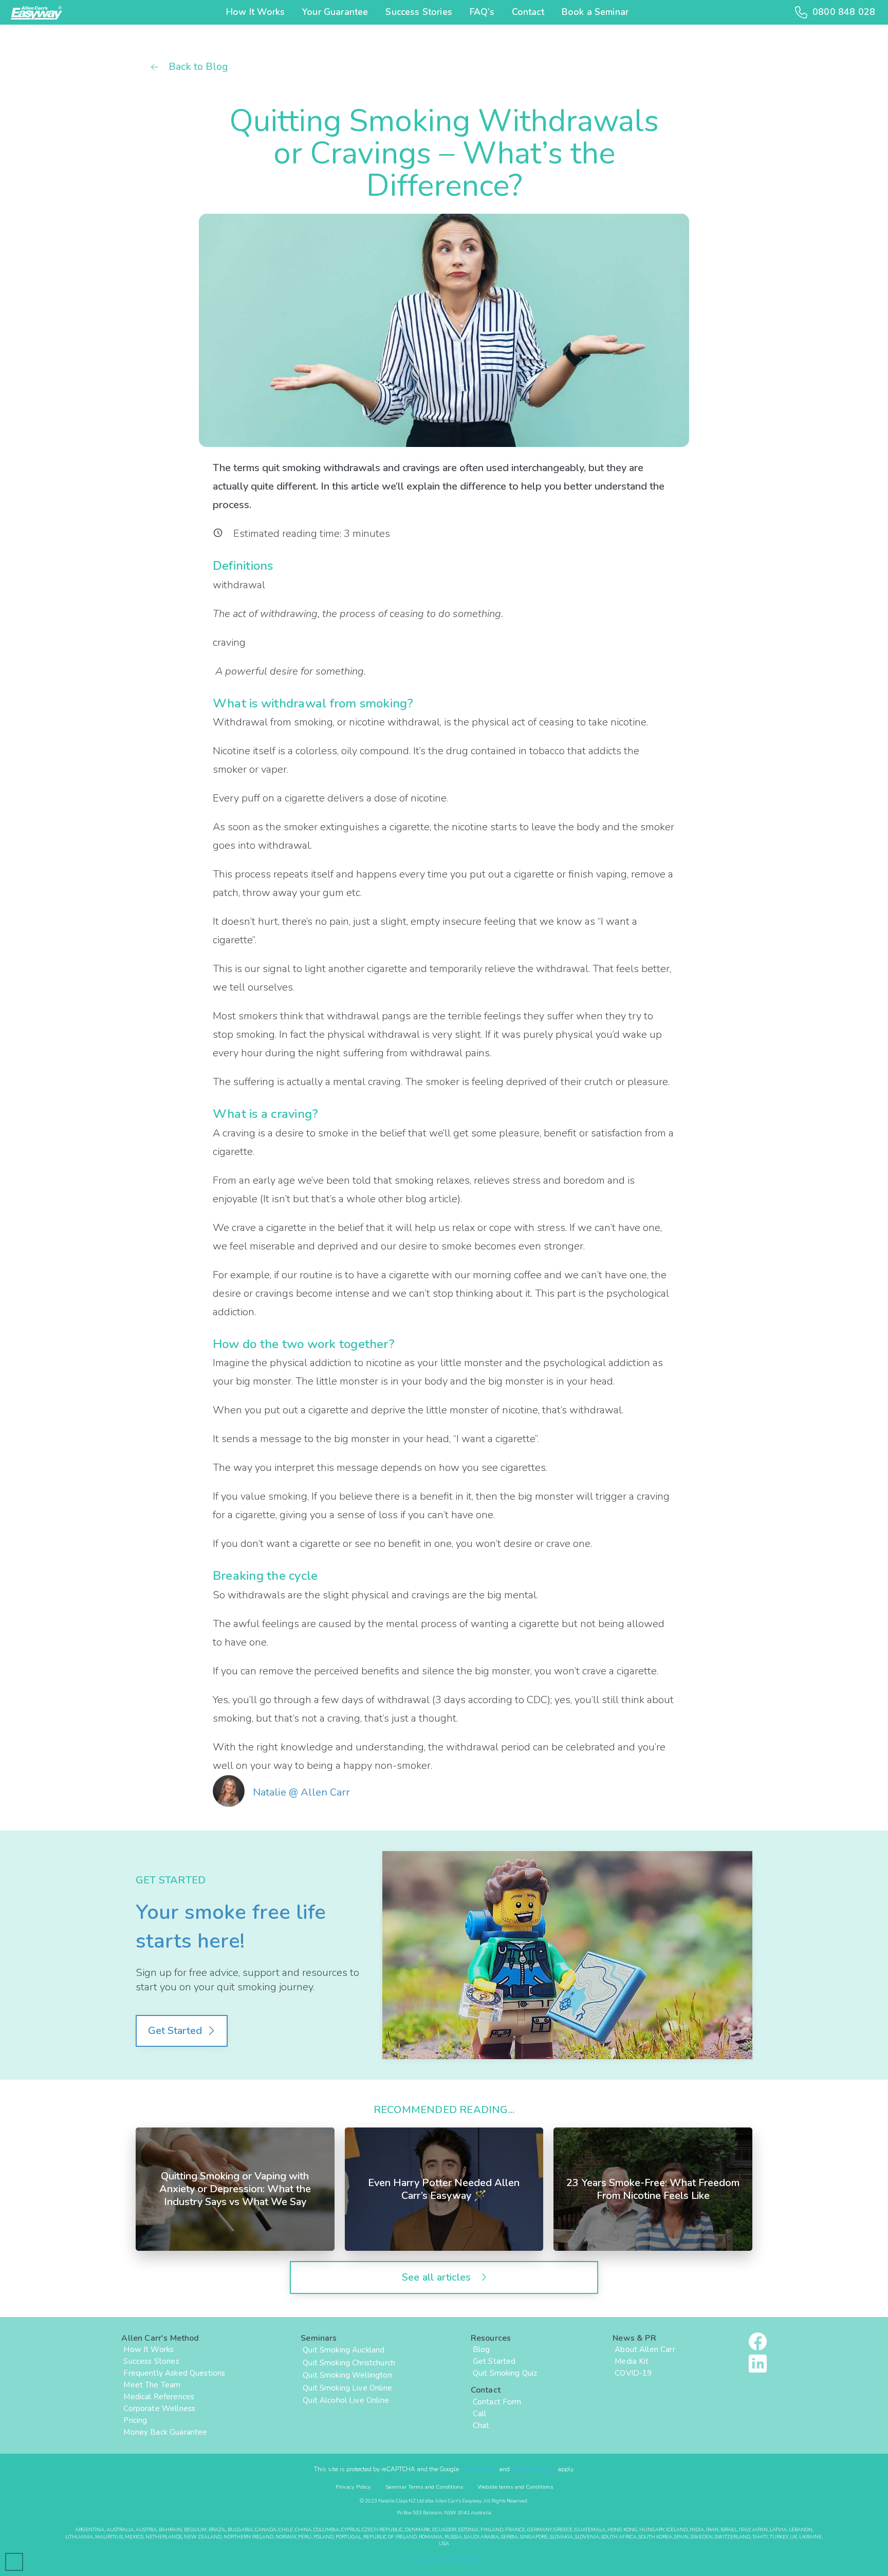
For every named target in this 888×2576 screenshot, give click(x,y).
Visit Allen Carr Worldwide (444, 2559)
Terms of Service (534, 2469)
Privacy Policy (479, 2469)
